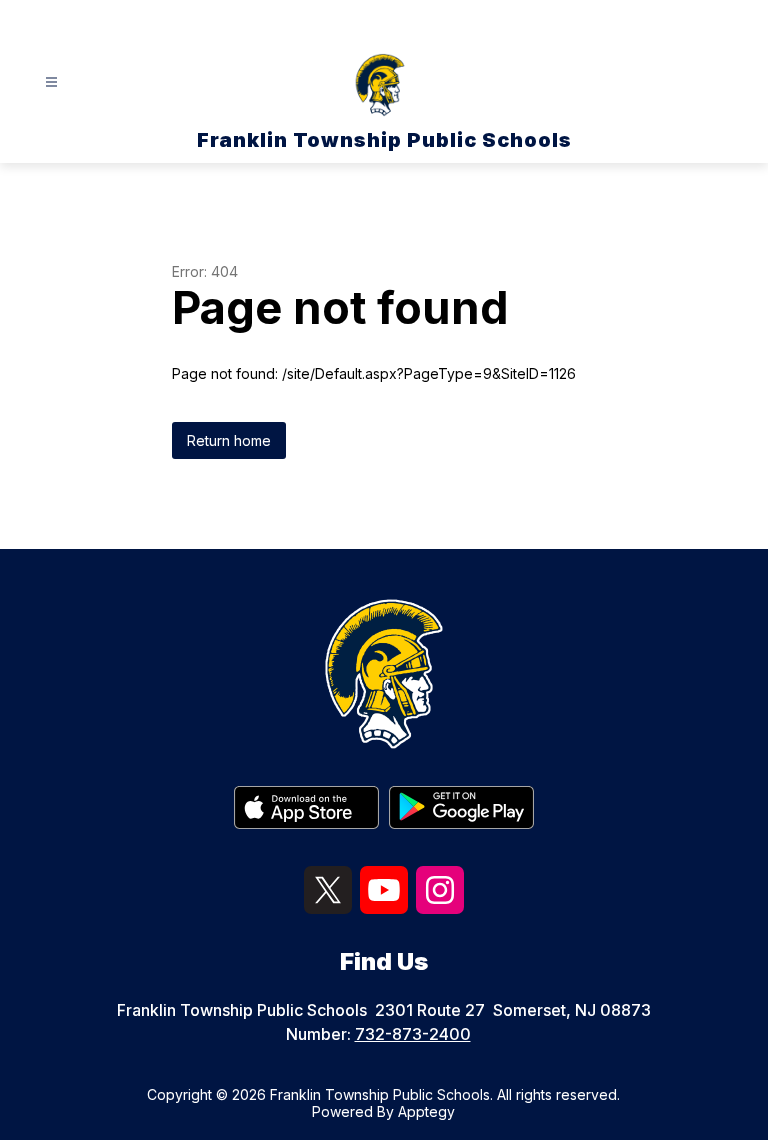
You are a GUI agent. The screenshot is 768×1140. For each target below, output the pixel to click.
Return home (229, 440)
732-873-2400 (413, 1034)
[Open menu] (51, 82)
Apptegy (426, 1111)
